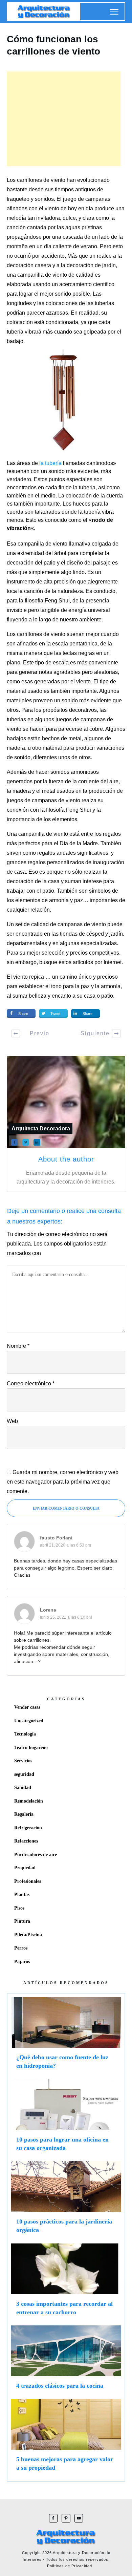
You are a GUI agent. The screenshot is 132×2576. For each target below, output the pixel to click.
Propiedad (25, 1868)
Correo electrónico (31, 1383)
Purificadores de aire (36, 1855)
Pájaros (22, 1962)
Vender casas (27, 1707)
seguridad (24, 1774)
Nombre (18, 1346)
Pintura (22, 1921)
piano (14, 663)
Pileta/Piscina (28, 1935)
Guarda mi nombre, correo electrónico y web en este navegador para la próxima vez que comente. (63, 1482)
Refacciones (26, 1841)
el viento (81, 682)
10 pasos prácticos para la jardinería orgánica (66, 2200)
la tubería (50, 463)
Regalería (24, 1814)
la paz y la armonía (98, 986)
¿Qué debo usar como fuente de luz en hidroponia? (66, 2036)
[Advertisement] (64, 119)
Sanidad (23, 1787)
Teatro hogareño (31, 1748)
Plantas (22, 1894)
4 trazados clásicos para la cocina (66, 2360)
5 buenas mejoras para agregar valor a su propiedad (66, 2438)
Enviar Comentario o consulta (66, 1508)
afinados (27, 644)
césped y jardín (105, 934)
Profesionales (28, 1881)
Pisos (19, 1908)
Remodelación (29, 1801)
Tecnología (25, 1734)
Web (12, 1421)
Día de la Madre (79, 843)
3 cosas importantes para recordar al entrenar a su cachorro (66, 2283)
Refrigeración (28, 1828)
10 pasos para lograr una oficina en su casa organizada (66, 2119)
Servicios (23, 1761)
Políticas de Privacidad (70, 2566)
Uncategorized (29, 1721)
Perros (21, 1948)
